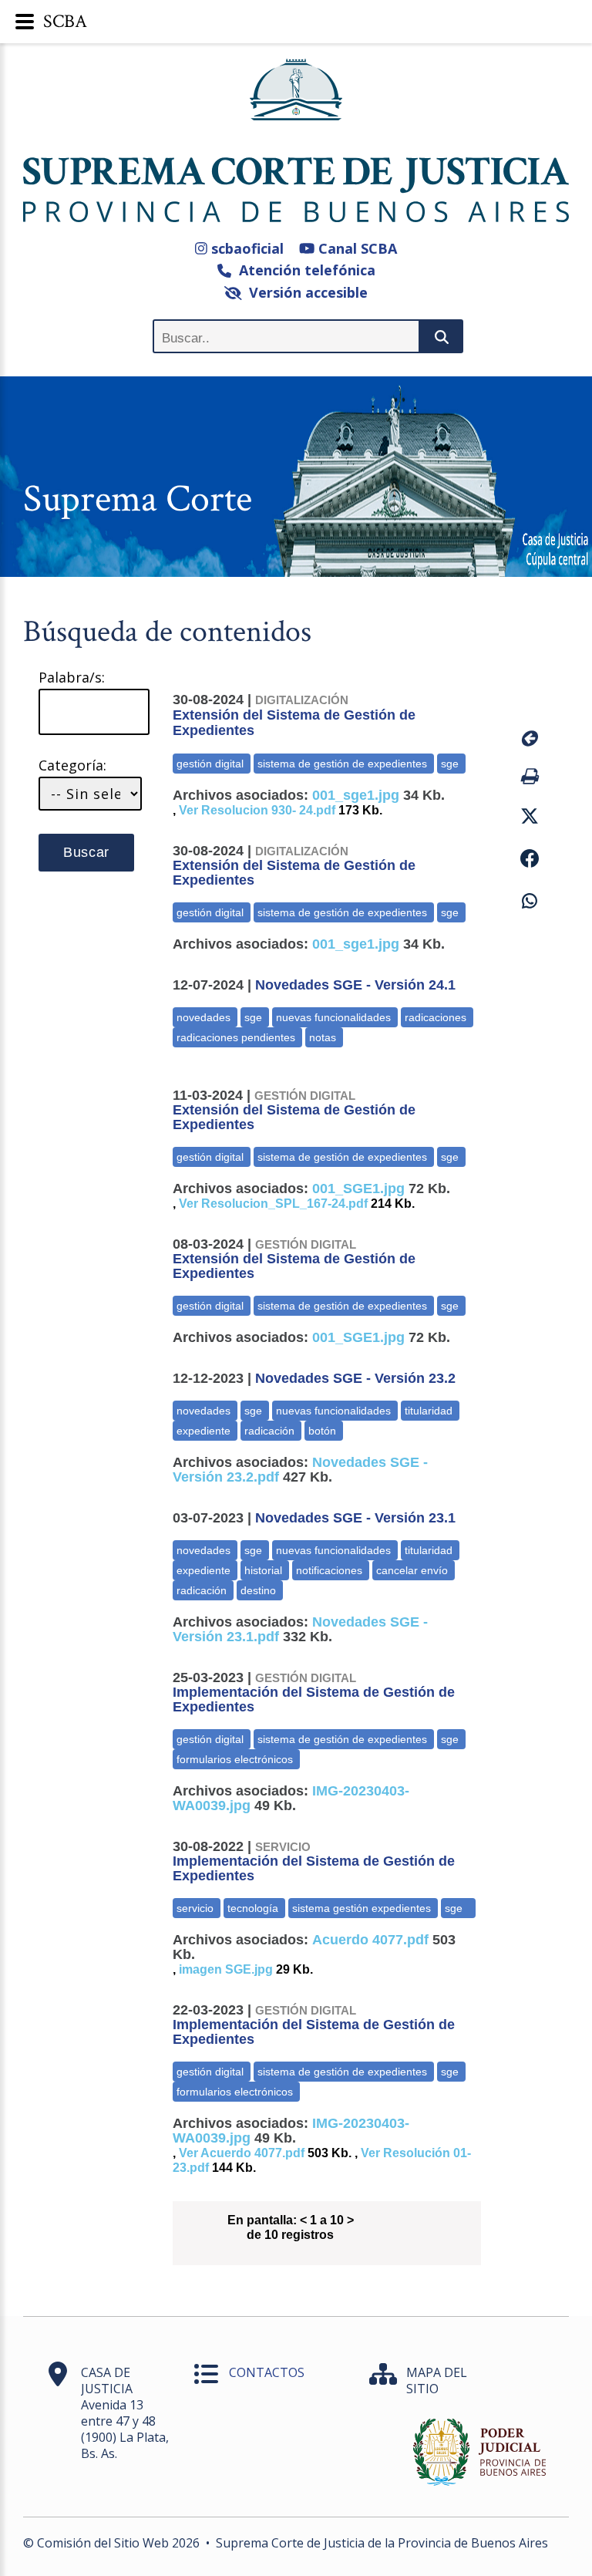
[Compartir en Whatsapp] (525, 901)
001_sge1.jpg (356, 795)
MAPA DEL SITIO (437, 2380)
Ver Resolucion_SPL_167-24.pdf (273, 1204)
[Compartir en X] (525, 816)
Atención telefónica (303, 270)
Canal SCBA (356, 248)
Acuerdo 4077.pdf (370, 1940)
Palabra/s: (72, 678)
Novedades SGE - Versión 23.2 (355, 1378)
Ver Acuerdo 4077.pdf (242, 2153)
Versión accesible (304, 292)
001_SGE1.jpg (358, 1189)
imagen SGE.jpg (226, 1969)
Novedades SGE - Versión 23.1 (355, 1518)
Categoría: (72, 765)
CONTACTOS (267, 2372)
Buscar (86, 852)
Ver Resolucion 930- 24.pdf (257, 810)
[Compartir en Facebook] (525, 859)
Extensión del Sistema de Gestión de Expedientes (294, 716)
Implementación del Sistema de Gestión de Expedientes (314, 1693)
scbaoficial (246, 248)
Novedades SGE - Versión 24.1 (355, 985)
